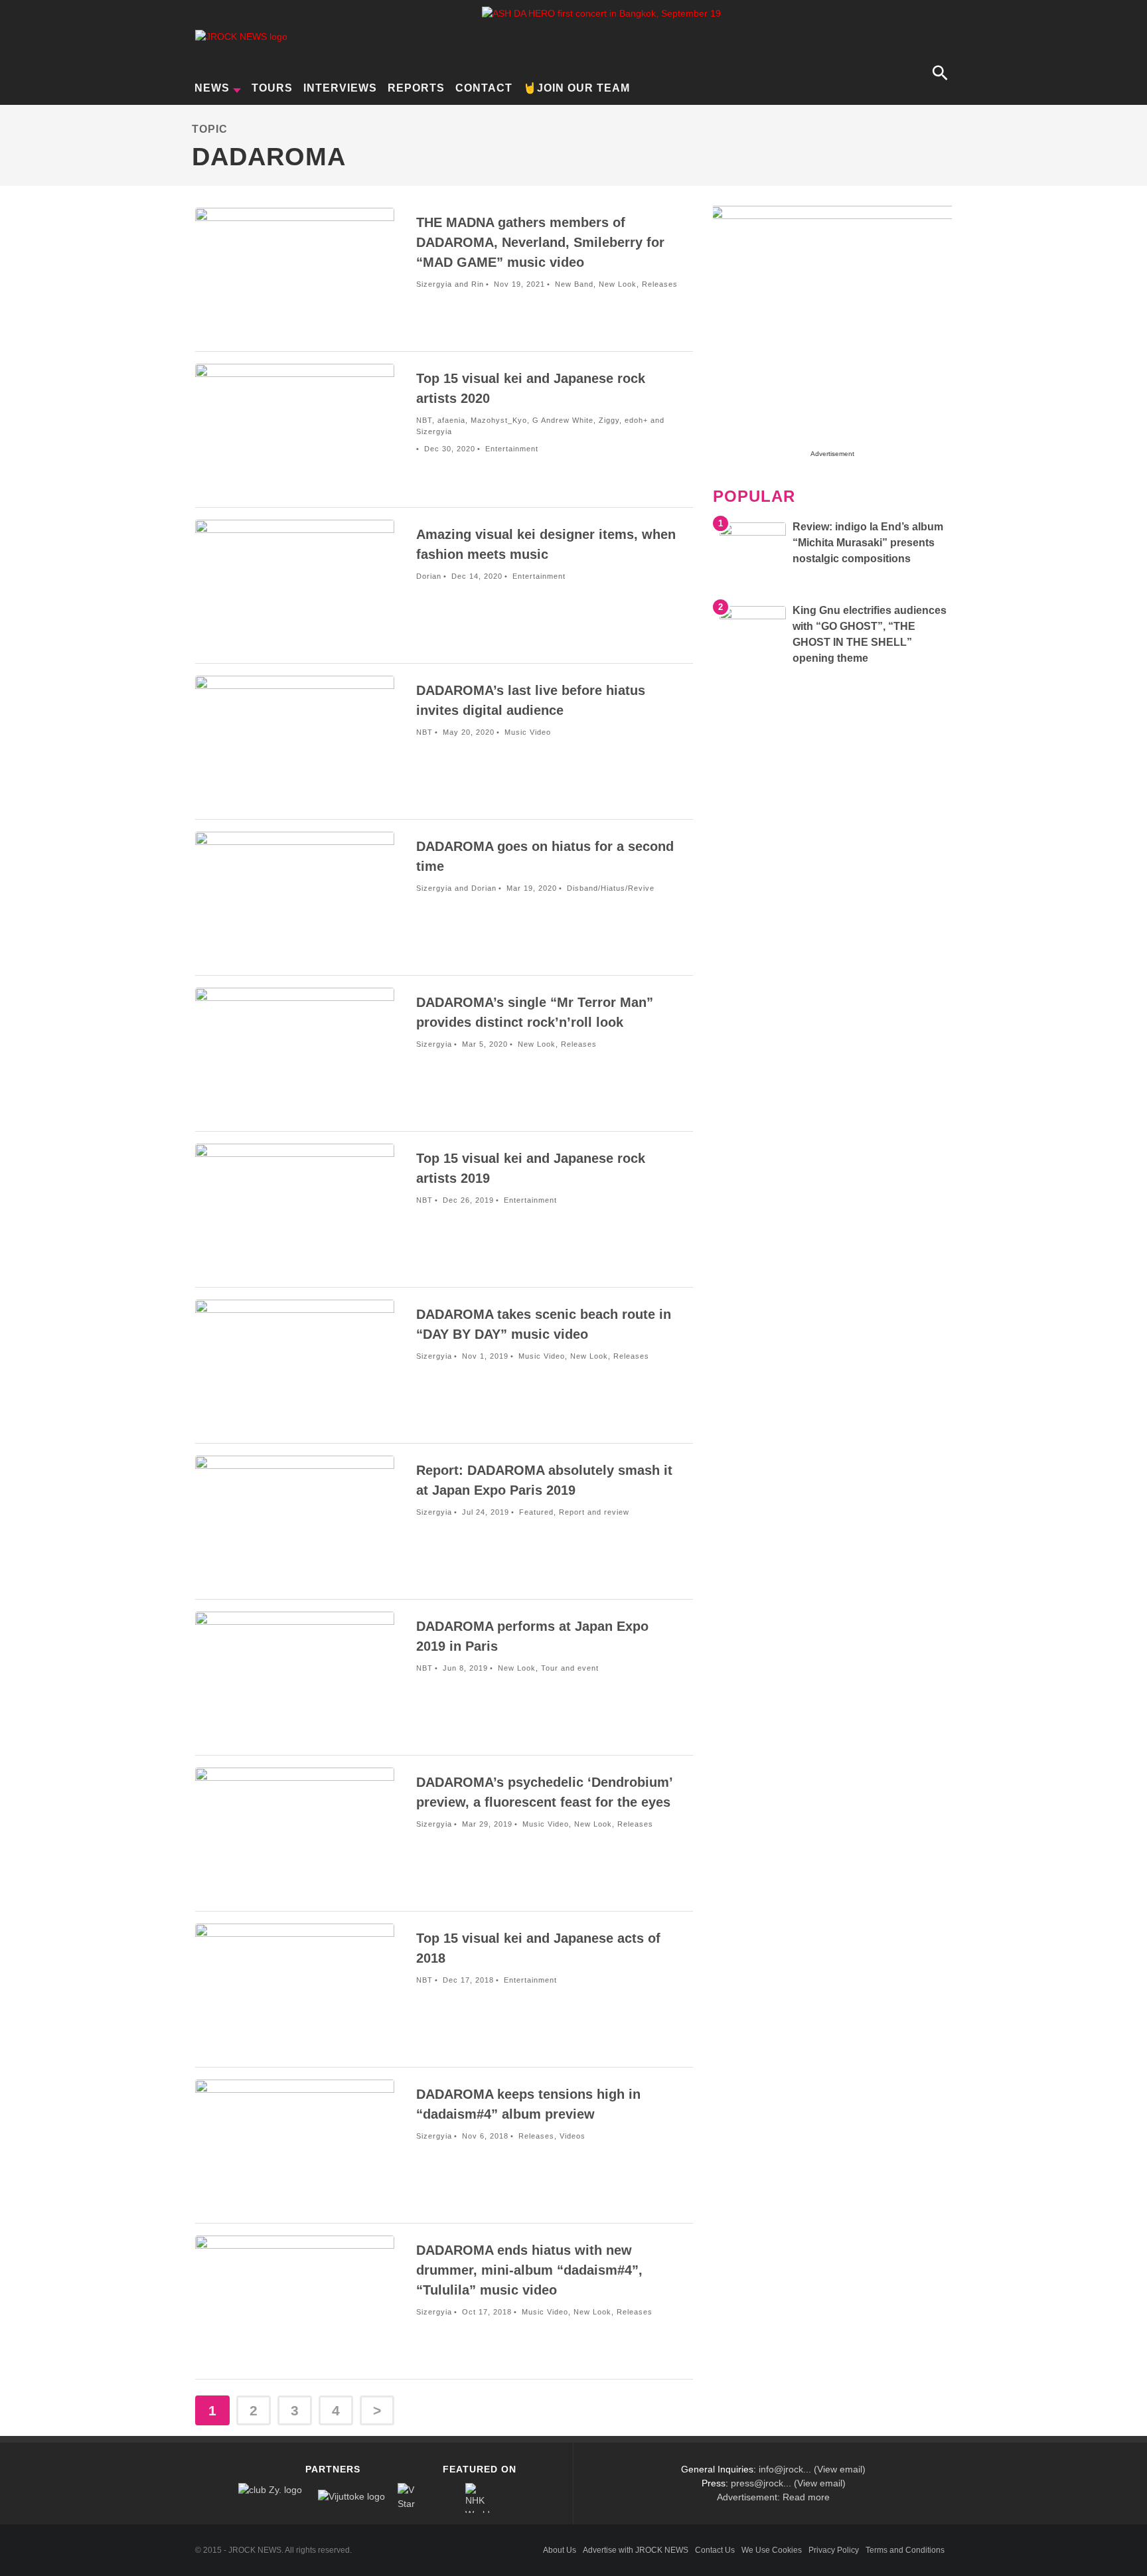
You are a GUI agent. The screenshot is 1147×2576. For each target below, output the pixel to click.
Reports (416, 88)
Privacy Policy (834, 2550)
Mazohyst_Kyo (499, 420)
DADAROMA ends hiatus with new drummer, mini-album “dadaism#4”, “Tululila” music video (529, 2270)
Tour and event (570, 1668)
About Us (560, 2550)
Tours (272, 88)
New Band (574, 284)
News (212, 88)
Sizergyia (434, 284)
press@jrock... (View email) (788, 2483)
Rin (478, 284)
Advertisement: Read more (773, 2497)
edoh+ (636, 420)
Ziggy (609, 420)
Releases (660, 284)
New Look (618, 284)
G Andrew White (563, 420)
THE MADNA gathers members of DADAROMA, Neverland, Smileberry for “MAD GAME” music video (540, 242)
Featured (536, 1512)
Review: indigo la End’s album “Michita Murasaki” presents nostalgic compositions (868, 543)
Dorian (429, 576)
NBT (424, 420)
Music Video (528, 732)
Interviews (340, 88)
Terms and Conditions (905, 2550)
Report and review (594, 1512)
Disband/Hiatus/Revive (611, 888)
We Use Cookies (772, 2550)
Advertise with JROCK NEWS (636, 2550)
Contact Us (715, 2550)
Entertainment (512, 449)
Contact (484, 88)
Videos (573, 2136)
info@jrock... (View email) (812, 2469)
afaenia (451, 420)
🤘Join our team (576, 88)
